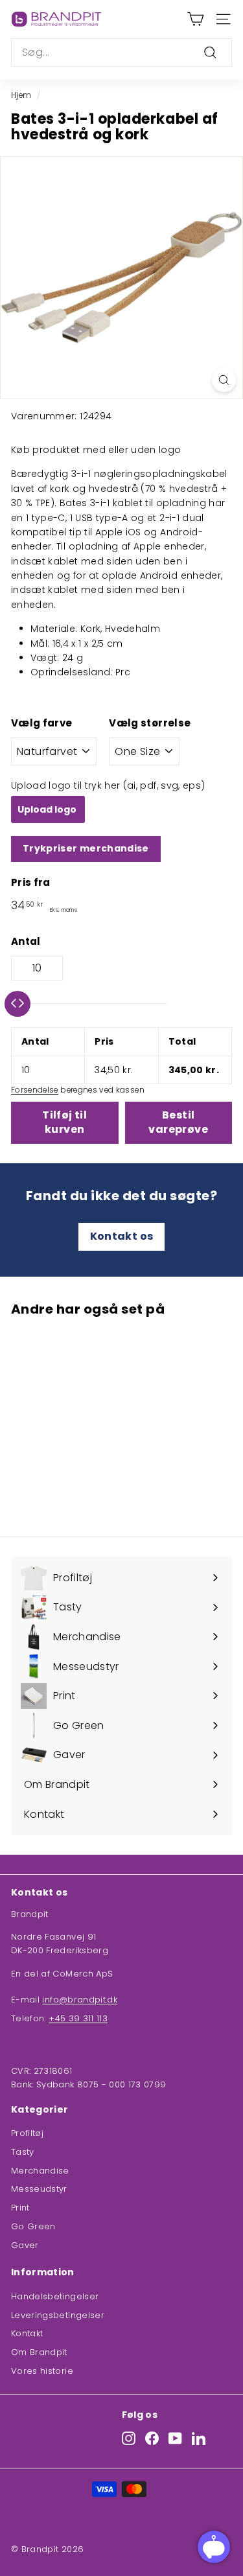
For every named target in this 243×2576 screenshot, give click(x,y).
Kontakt (27, 2333)
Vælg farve (42, 723)
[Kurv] (195, 19)
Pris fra (31, 882)
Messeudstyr (39, 2189)
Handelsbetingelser (55, 2296)
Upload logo (48, 809)
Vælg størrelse (150, 723)
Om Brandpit (39, 2352)
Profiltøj (27, 2133)
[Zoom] (224, 380)
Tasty (23, 2152)
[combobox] (121, 52)
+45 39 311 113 (78, 2018)
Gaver (25, 2245)
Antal (26, 941)
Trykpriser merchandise (86, 848)
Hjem (21, 95)
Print (20, 2208)
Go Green (33, 2226)
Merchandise (40, 2171)
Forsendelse (35, 1090)
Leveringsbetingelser (58, 2315)
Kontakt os (122, 1236)
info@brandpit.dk (80, 2000)
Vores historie (42, 2371)
